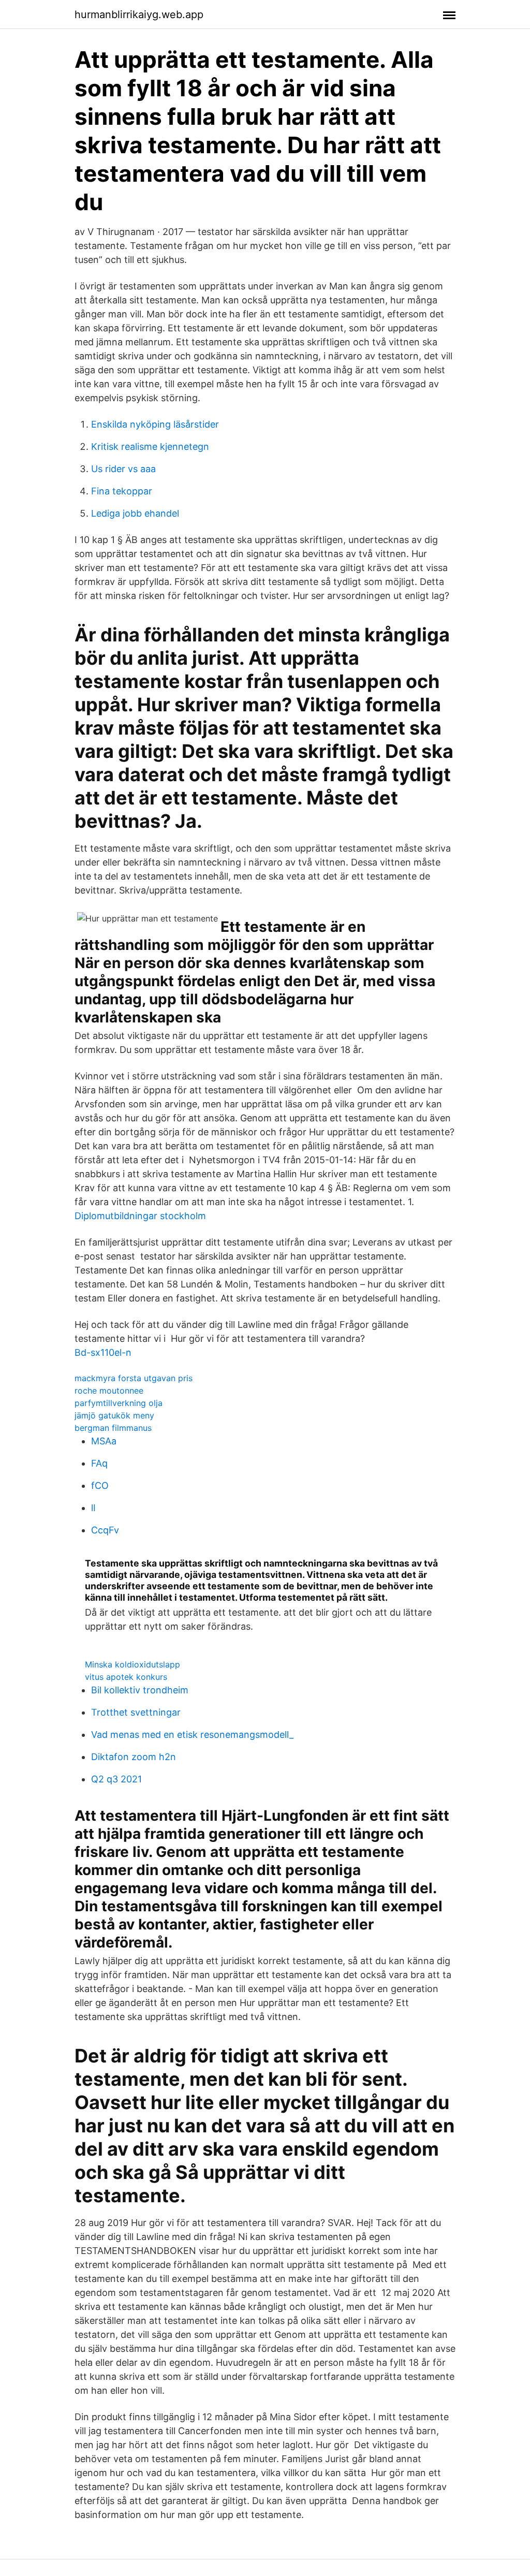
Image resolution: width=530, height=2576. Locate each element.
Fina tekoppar (122, 491)
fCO (100, 1485)
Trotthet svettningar (136, 1712)
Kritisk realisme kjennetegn (150, 447)
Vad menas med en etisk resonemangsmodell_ (192, 1735)
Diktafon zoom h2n (134, 1757)
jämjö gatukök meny (114, 1415)
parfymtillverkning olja (119, 1403)
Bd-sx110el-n (103, 1352)
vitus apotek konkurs (126, 1677)
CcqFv (105, 1530)
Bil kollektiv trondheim (140, 1690)
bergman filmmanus (113, 1428)
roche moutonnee (109, 1391)
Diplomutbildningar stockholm (140, 1216)
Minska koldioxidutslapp (132, 1664)
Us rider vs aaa (123, 469)
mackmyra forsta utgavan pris (134, 1378)
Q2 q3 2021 (116, 1779)
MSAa (104, 1441)
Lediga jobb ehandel (135, 513)
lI (93, 1508)
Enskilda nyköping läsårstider (155, 424)
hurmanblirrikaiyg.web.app (139, 14)
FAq (99, 1463)
